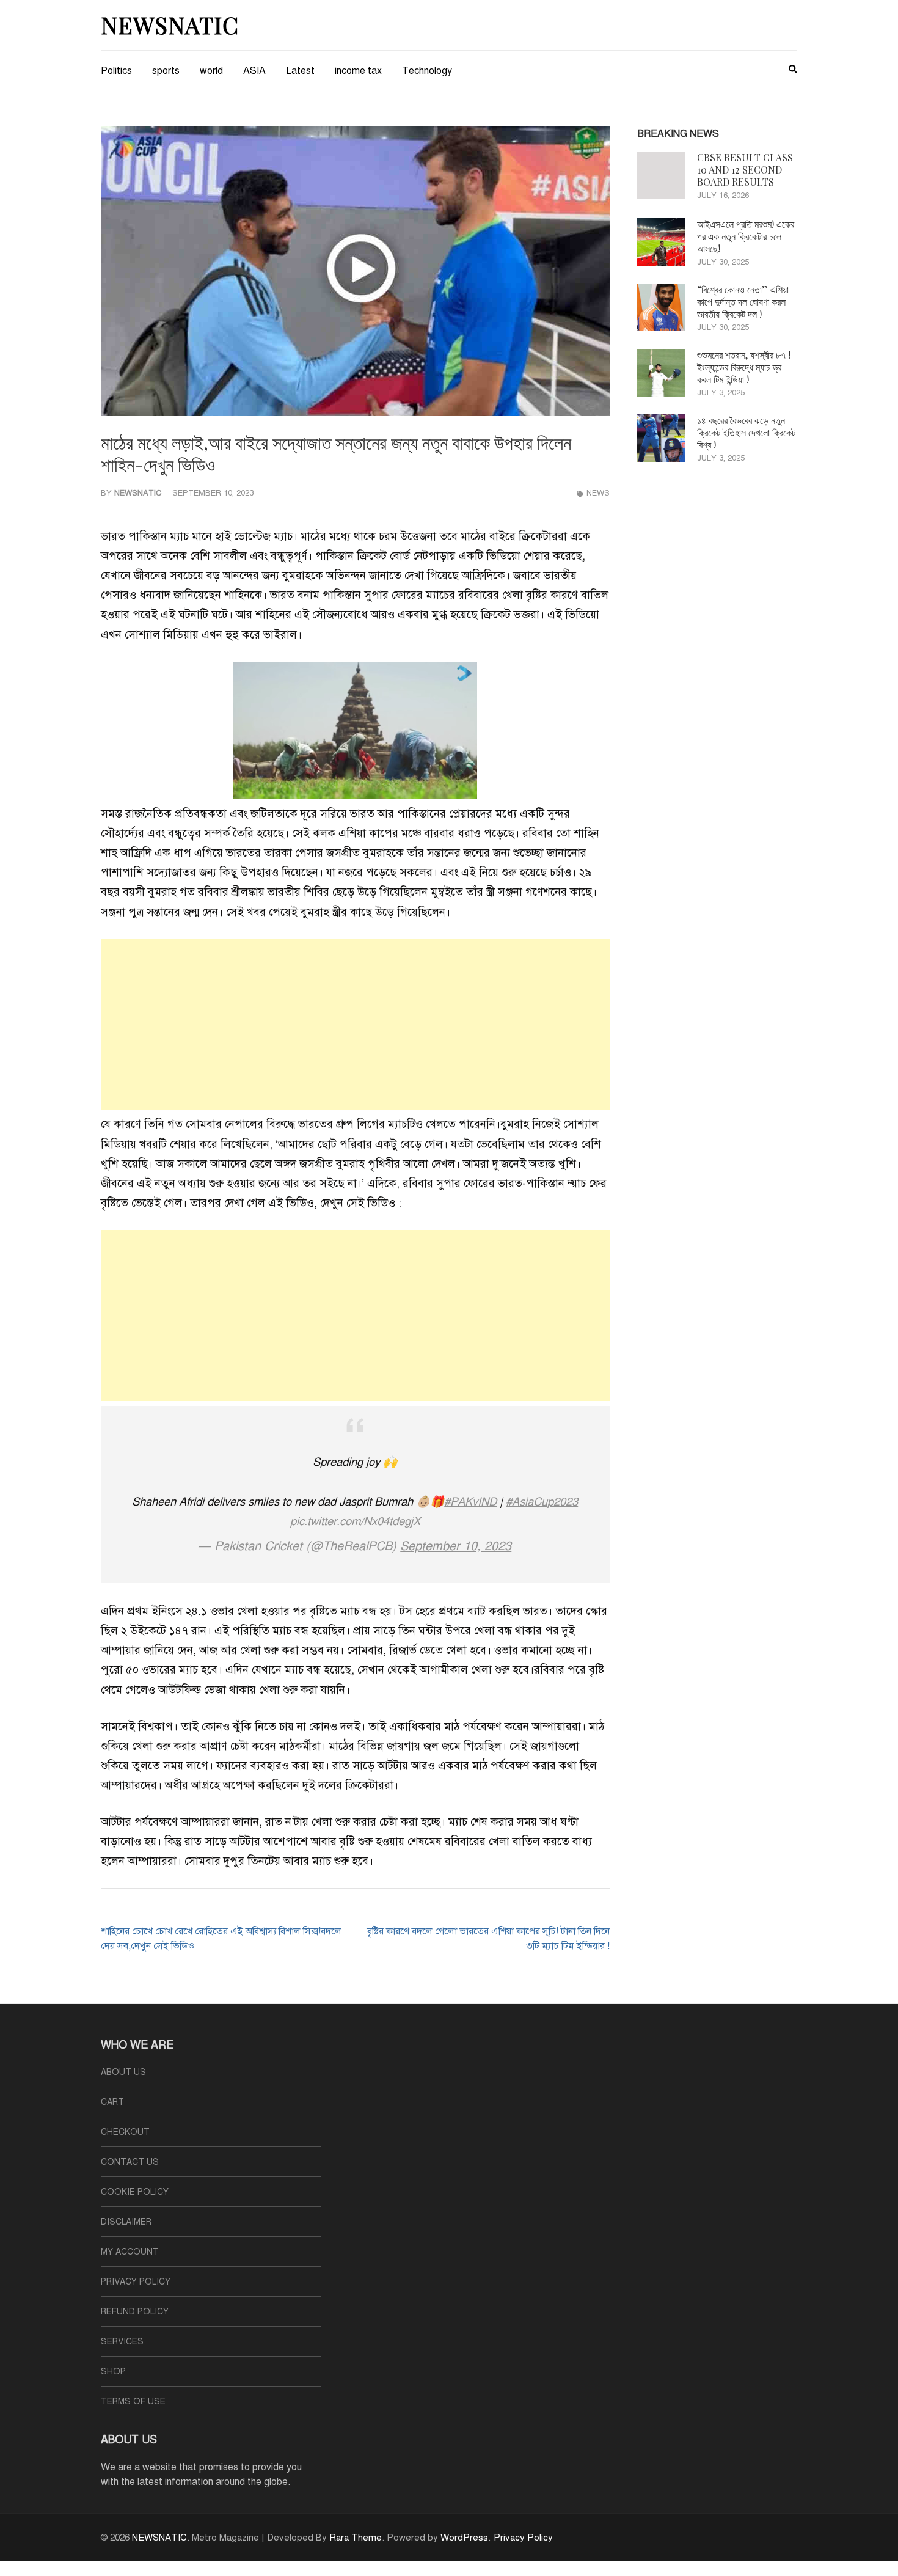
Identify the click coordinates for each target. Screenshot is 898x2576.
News (598, 493)
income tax (358, 71)
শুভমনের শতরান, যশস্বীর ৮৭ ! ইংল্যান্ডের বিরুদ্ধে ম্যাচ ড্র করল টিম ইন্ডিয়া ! (744, 367)
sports (166, 71)
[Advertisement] (355, 1024)
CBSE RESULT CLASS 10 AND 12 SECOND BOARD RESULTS (745, 170)
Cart (112, 2102)
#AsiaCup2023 (542, 1502)
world (211, 71)
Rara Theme (356, 2538)
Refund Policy (135, 2312)
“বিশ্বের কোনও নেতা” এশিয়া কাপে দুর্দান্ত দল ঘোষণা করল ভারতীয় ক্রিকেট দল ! (743, 302)
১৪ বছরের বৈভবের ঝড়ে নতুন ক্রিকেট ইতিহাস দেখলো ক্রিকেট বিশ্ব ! (746, 432)
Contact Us (130, 2162)
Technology (427, 71)
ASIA (254, 71)
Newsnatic (138, 493)
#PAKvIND (470, 1502)
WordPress (464, 2538)
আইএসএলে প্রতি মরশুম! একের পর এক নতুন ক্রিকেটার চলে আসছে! (746, 236)
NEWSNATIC (170, 25)
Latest (300, 71)
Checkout (125, 2132)
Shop (113, 2372)
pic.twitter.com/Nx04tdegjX (355, 1521)
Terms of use (133, 2402)
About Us (123, 2072)
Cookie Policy (135, 2192)
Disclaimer (126, 2222)
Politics (116, 71)
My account (130, 2252)
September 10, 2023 (456, 1546)
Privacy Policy (136, 2282)
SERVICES (122, 2342)
